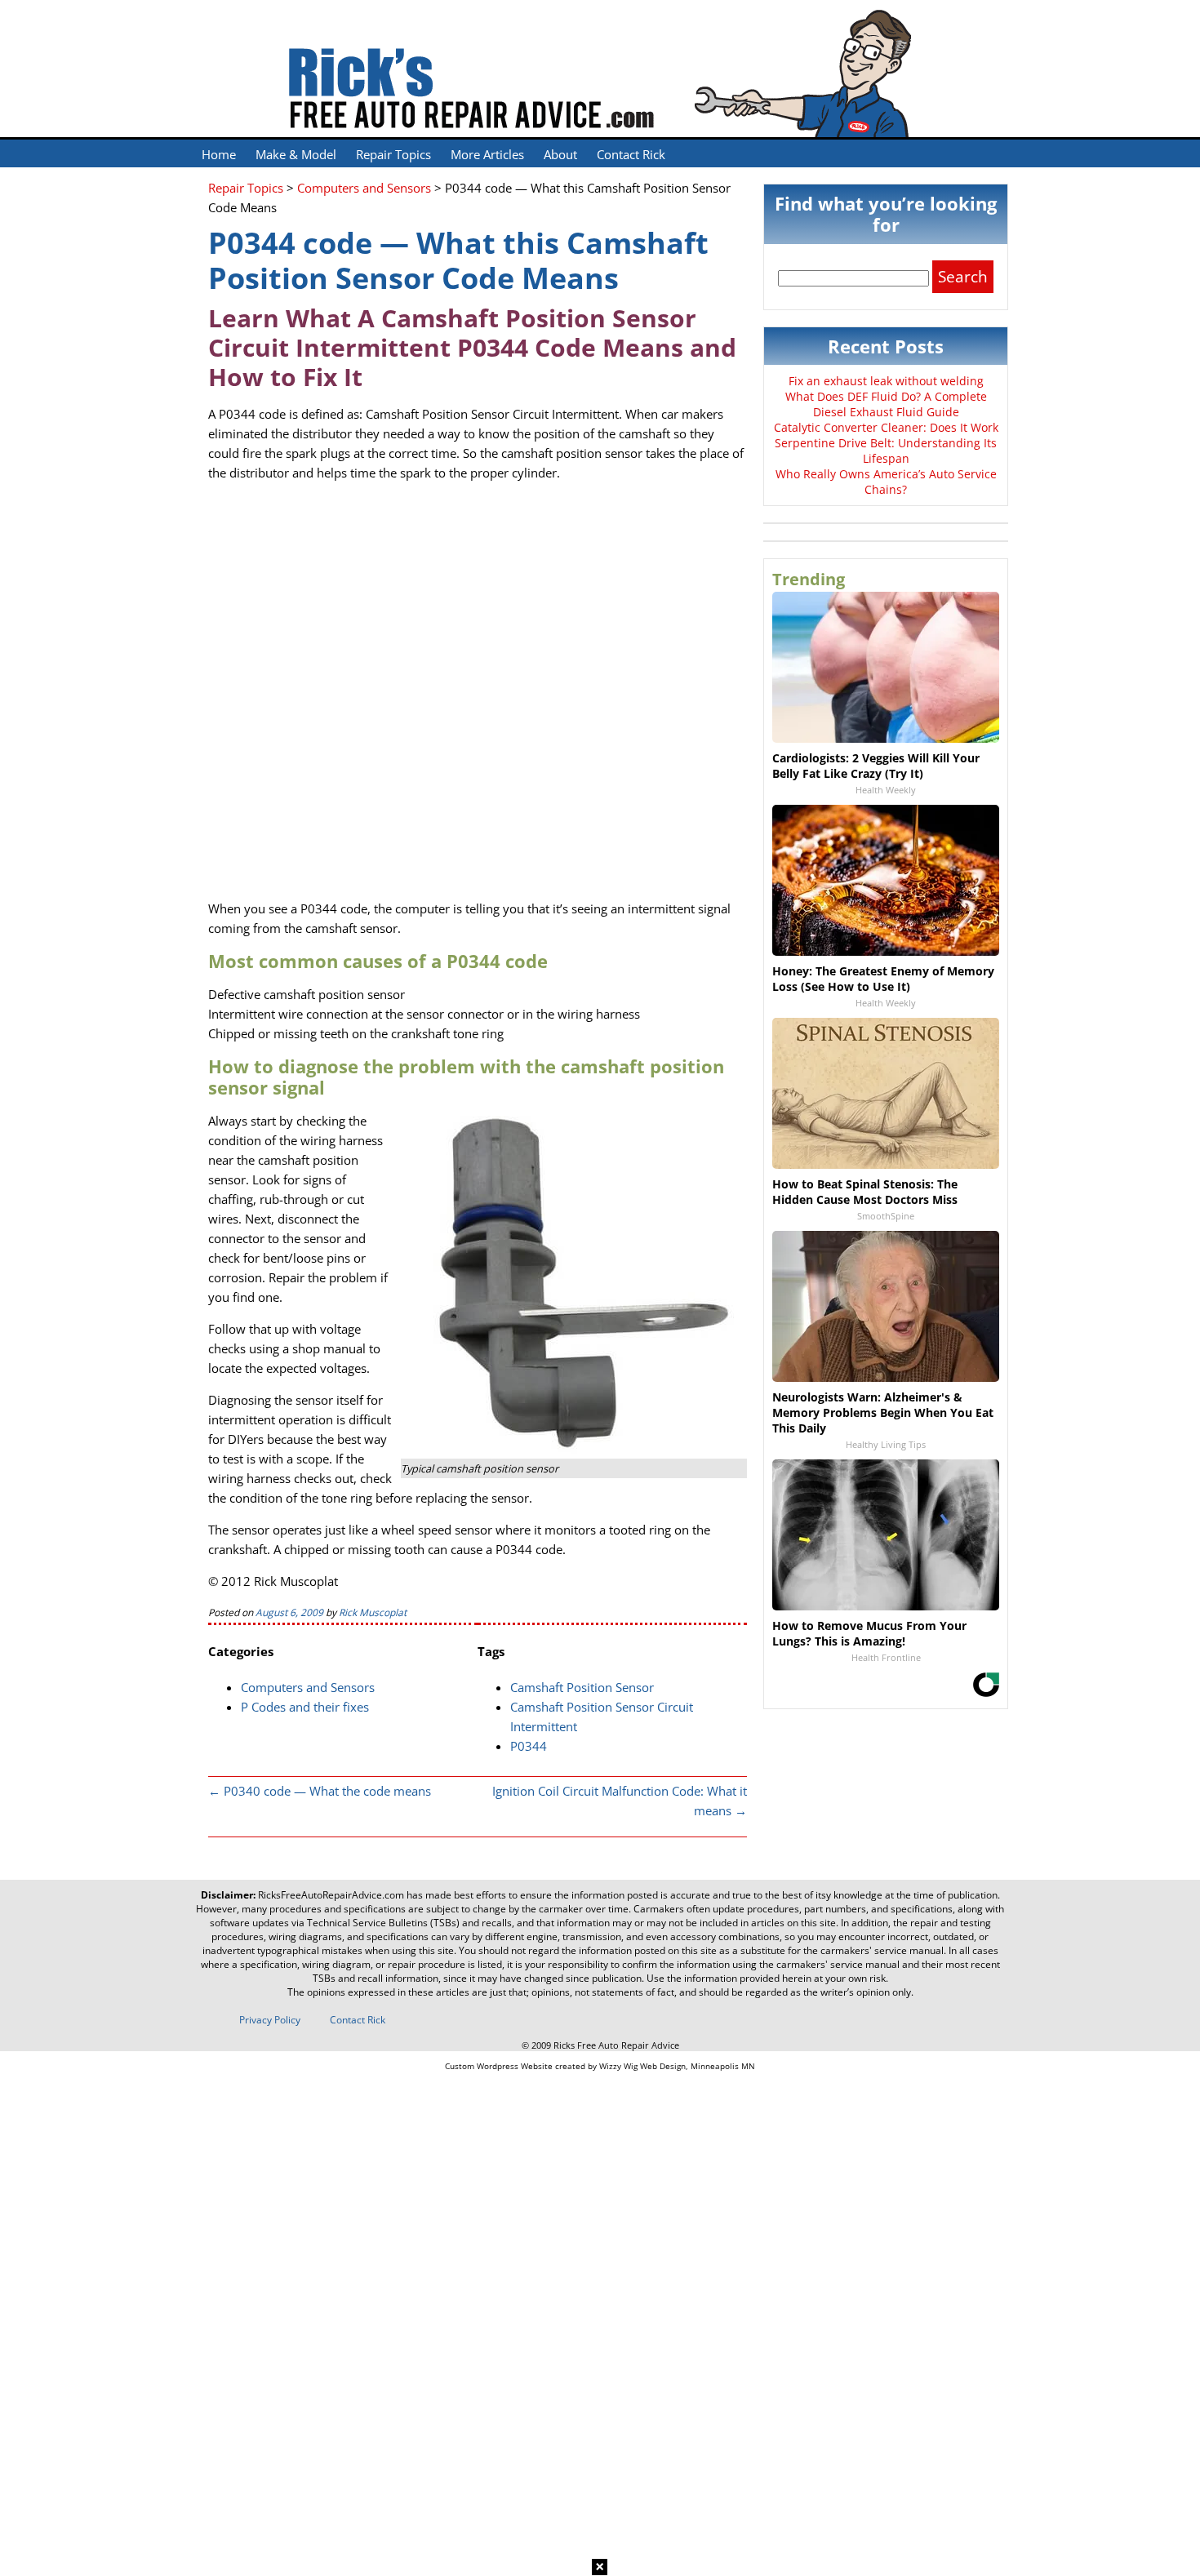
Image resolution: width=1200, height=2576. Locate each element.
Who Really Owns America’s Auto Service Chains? (886, 482)
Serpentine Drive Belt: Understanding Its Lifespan (886, 451)
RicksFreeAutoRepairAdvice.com (331, 1895)
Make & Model (296, 154)
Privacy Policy (270, 2020)
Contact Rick (631, 154)
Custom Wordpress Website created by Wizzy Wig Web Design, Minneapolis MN (600, 2066)
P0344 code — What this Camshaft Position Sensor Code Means (458, 260)
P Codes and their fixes (305, 1707)
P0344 (529, 1746)
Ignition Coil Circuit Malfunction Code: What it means (620, 1801)
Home (219, 154)
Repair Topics (393, 154)
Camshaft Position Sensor (582, 1687)
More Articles (487, 154)
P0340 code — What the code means (320, 1791)
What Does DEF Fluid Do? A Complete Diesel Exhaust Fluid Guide (886, 404)
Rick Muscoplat (373, 1612)
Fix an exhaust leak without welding (886, 381)
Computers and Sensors (308, 1687)
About (560, 154)
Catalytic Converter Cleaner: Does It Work (886, 427)
